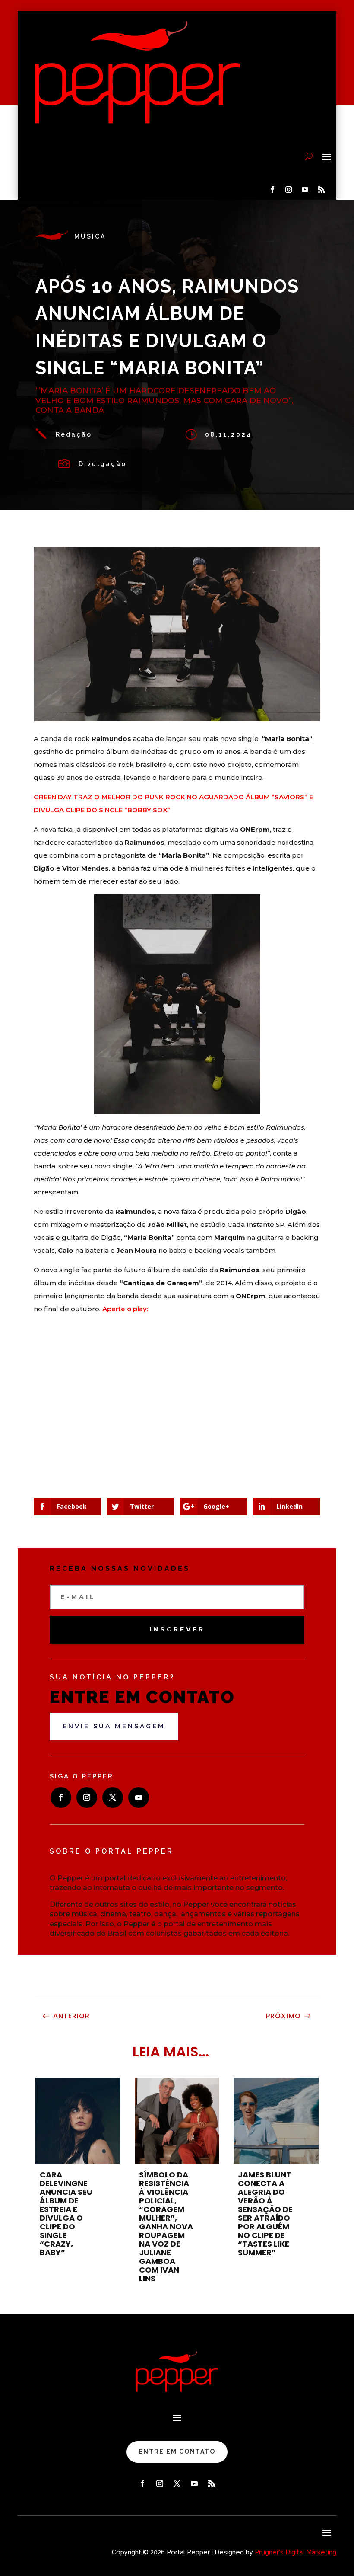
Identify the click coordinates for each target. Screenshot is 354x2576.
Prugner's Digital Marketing (296, 2552)
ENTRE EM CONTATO (177, 2452)
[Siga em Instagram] (288, 190)
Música (90, 236)
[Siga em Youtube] (305, 190)
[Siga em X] (113, 1797)
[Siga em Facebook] (272, 190)
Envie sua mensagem (114, 1726)
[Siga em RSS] (321, 190)
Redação (74, 434)
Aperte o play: (125, 1309)
